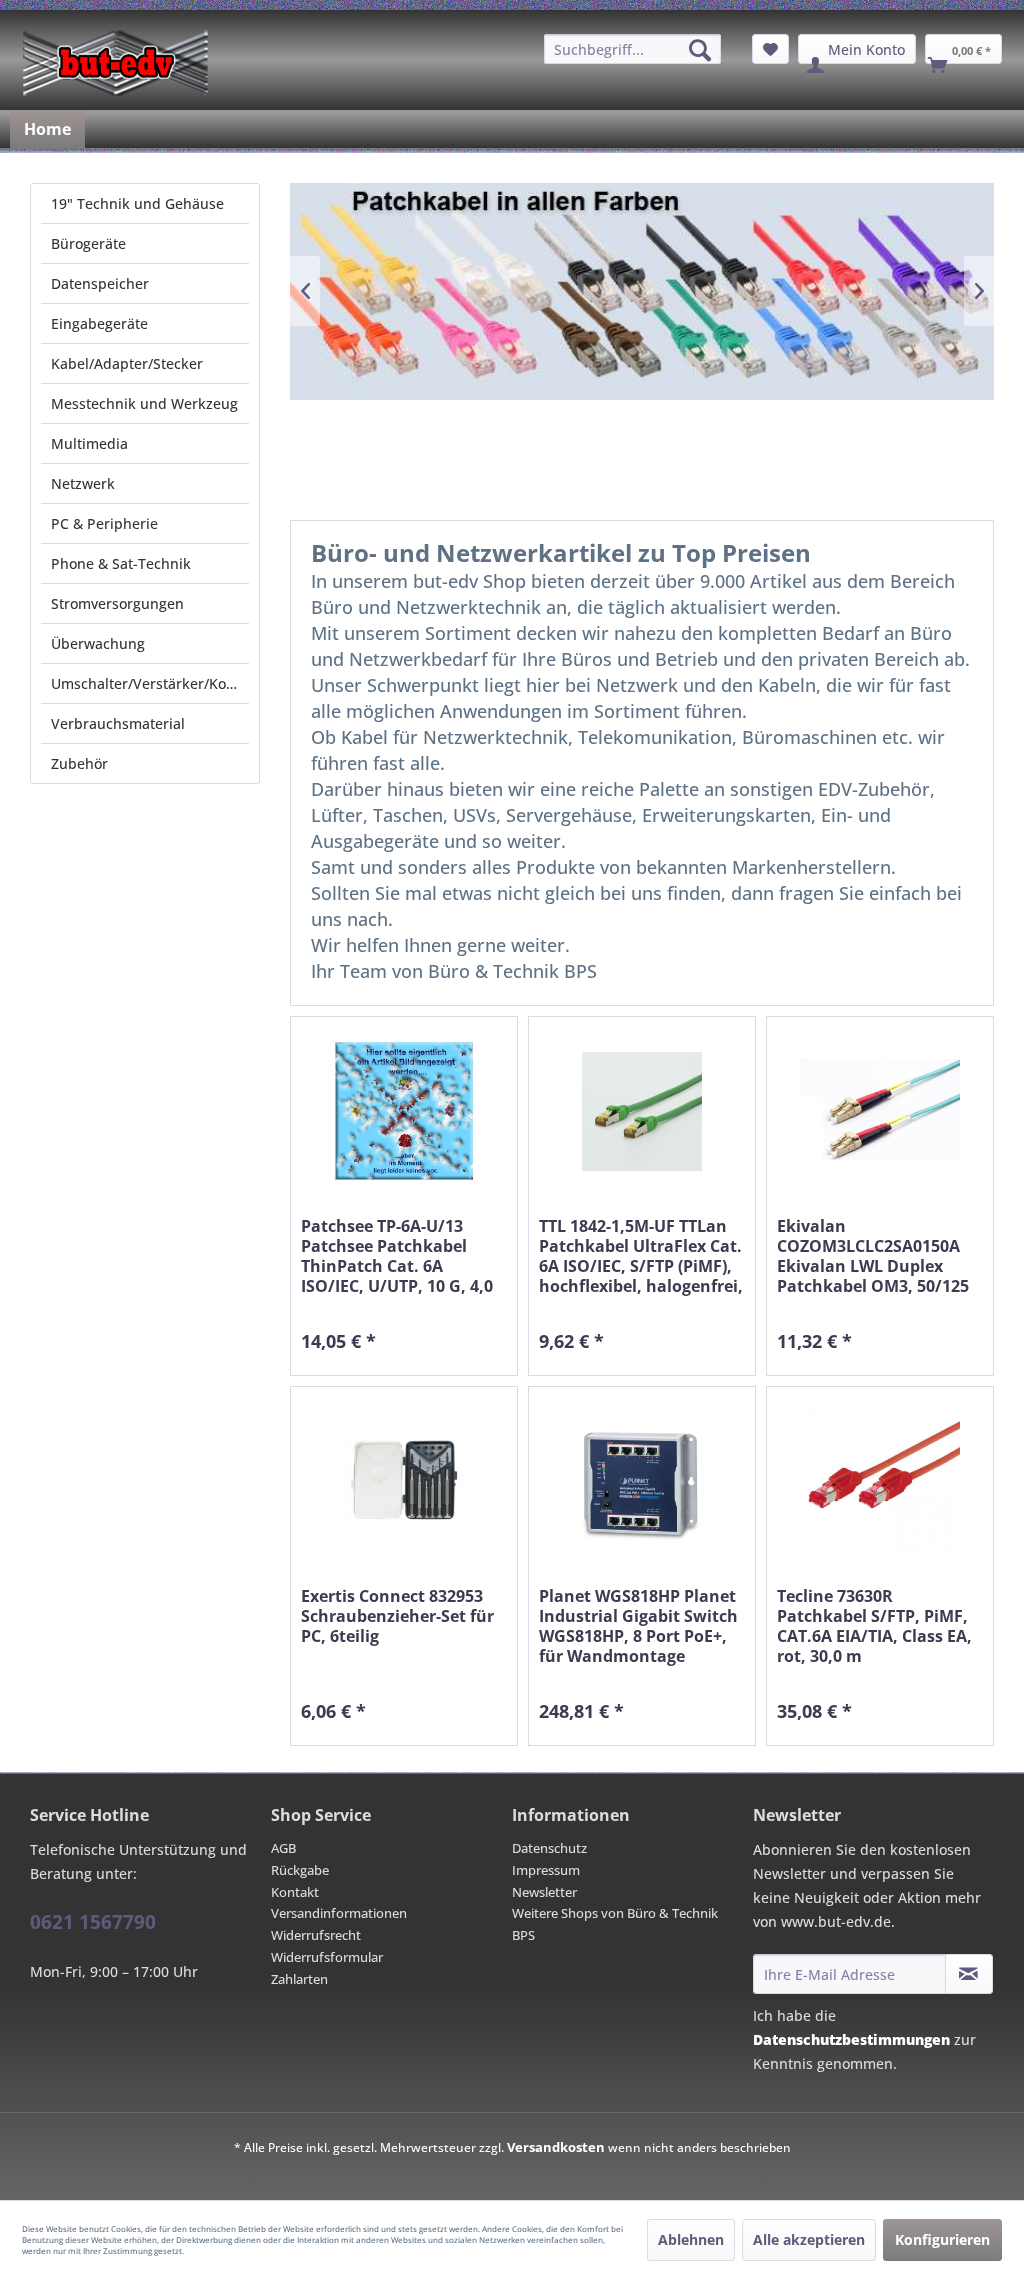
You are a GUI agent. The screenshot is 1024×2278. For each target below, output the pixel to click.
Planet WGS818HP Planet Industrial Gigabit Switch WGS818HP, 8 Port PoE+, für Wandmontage (638, 1626)
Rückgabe (300, 1870)
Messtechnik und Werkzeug (144, 403)
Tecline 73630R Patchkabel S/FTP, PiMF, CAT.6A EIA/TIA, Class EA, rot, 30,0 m (874, 1626)
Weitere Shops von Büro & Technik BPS (615, 1924)
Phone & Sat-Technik (121, 563)
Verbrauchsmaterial (118, 723)
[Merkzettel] (770, 49)
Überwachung (98, 643)
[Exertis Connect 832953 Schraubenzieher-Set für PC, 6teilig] (404, 1481)
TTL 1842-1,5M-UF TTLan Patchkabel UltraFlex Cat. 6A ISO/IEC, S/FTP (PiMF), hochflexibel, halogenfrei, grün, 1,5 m (641, 1256)
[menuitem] (632, 49)
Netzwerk (83, 483)
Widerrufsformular (327, 1957)
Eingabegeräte (99, 323)
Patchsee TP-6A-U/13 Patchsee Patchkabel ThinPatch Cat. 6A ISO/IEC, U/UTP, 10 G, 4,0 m (397, 1256)
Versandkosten (556, 2147)
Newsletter (544, 1892)
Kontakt (295, 1892)
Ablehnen (691, 2239)
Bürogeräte (88, 243)
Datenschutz (549, 1848)
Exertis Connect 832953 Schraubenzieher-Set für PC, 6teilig (397, 1616)
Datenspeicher (100, 283)
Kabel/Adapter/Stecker (127, 363)
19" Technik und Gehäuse (137, 203)
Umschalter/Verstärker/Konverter (150, 683)
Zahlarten (299, 1979)
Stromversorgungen (117, 603)
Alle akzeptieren (809, 2239)
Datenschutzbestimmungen (851, 2039)
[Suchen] (700, 50)
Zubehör (79, 763)
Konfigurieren (942, 2239)
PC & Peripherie (104, 523)
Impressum (546, 1870)
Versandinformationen (339, 1913)
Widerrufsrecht (316, 1935)
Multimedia (89, 443)
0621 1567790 (93, 1922)
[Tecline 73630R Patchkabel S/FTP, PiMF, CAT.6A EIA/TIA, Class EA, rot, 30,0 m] (880, 1481)
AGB (283, 1848)
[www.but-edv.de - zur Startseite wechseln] (115, 63)
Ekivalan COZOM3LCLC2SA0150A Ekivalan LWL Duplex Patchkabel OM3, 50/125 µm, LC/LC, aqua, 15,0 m (873, 1256)
